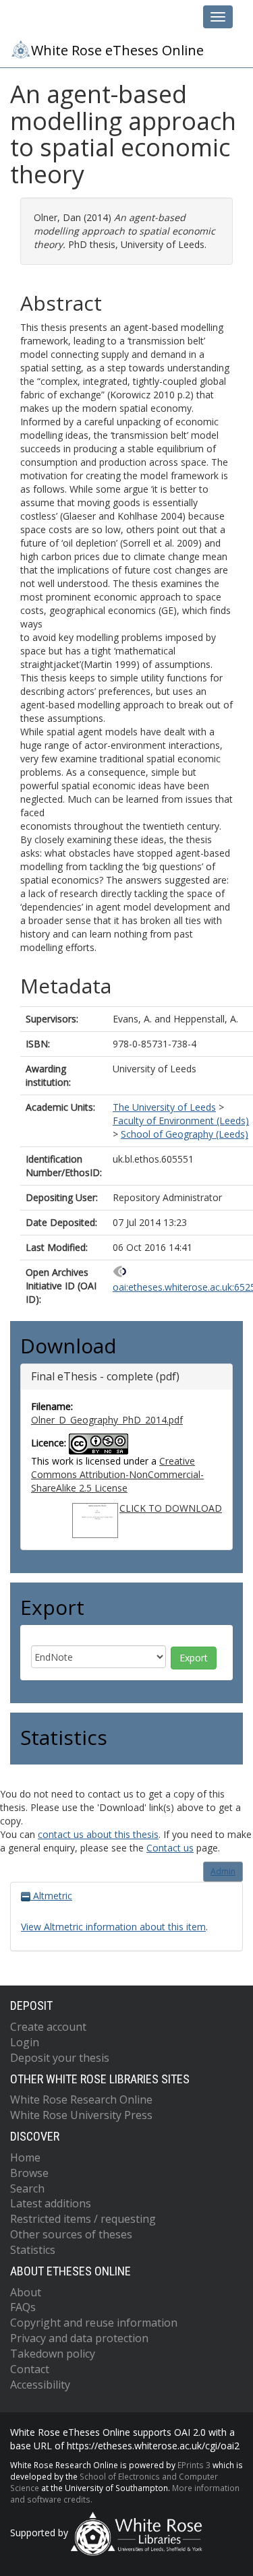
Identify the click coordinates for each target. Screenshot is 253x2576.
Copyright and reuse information (94, 2323)
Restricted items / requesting (83, 2219)
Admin (223, 1871)
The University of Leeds (164, 1107)
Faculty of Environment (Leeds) (181, 1121)
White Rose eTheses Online (117, 50)
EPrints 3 (194, 2465)
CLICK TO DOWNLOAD (171, 1508)
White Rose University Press (81, 2115)
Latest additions (51, 2203)
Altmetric (51, 1896)
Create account (48, 2027)
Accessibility (40, 2385)
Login (25, 2042)
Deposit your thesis (60, 2058)
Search (27, 2188)
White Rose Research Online (81, 2099)
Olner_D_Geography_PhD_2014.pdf (107, 1420)
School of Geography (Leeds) (185, 1134)
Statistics (33, 2250)
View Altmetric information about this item (113, 1927)
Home (25, 2157)
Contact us (170, 1848)
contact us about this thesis (98, 1834)
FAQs (23, 2307)
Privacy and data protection (79, 2338)
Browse (29, 2173)
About (26, 2292)
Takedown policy (53, 2354)
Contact (30, 2369)
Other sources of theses (71, 2234)
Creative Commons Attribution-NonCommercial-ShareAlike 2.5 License (117, 1474)
